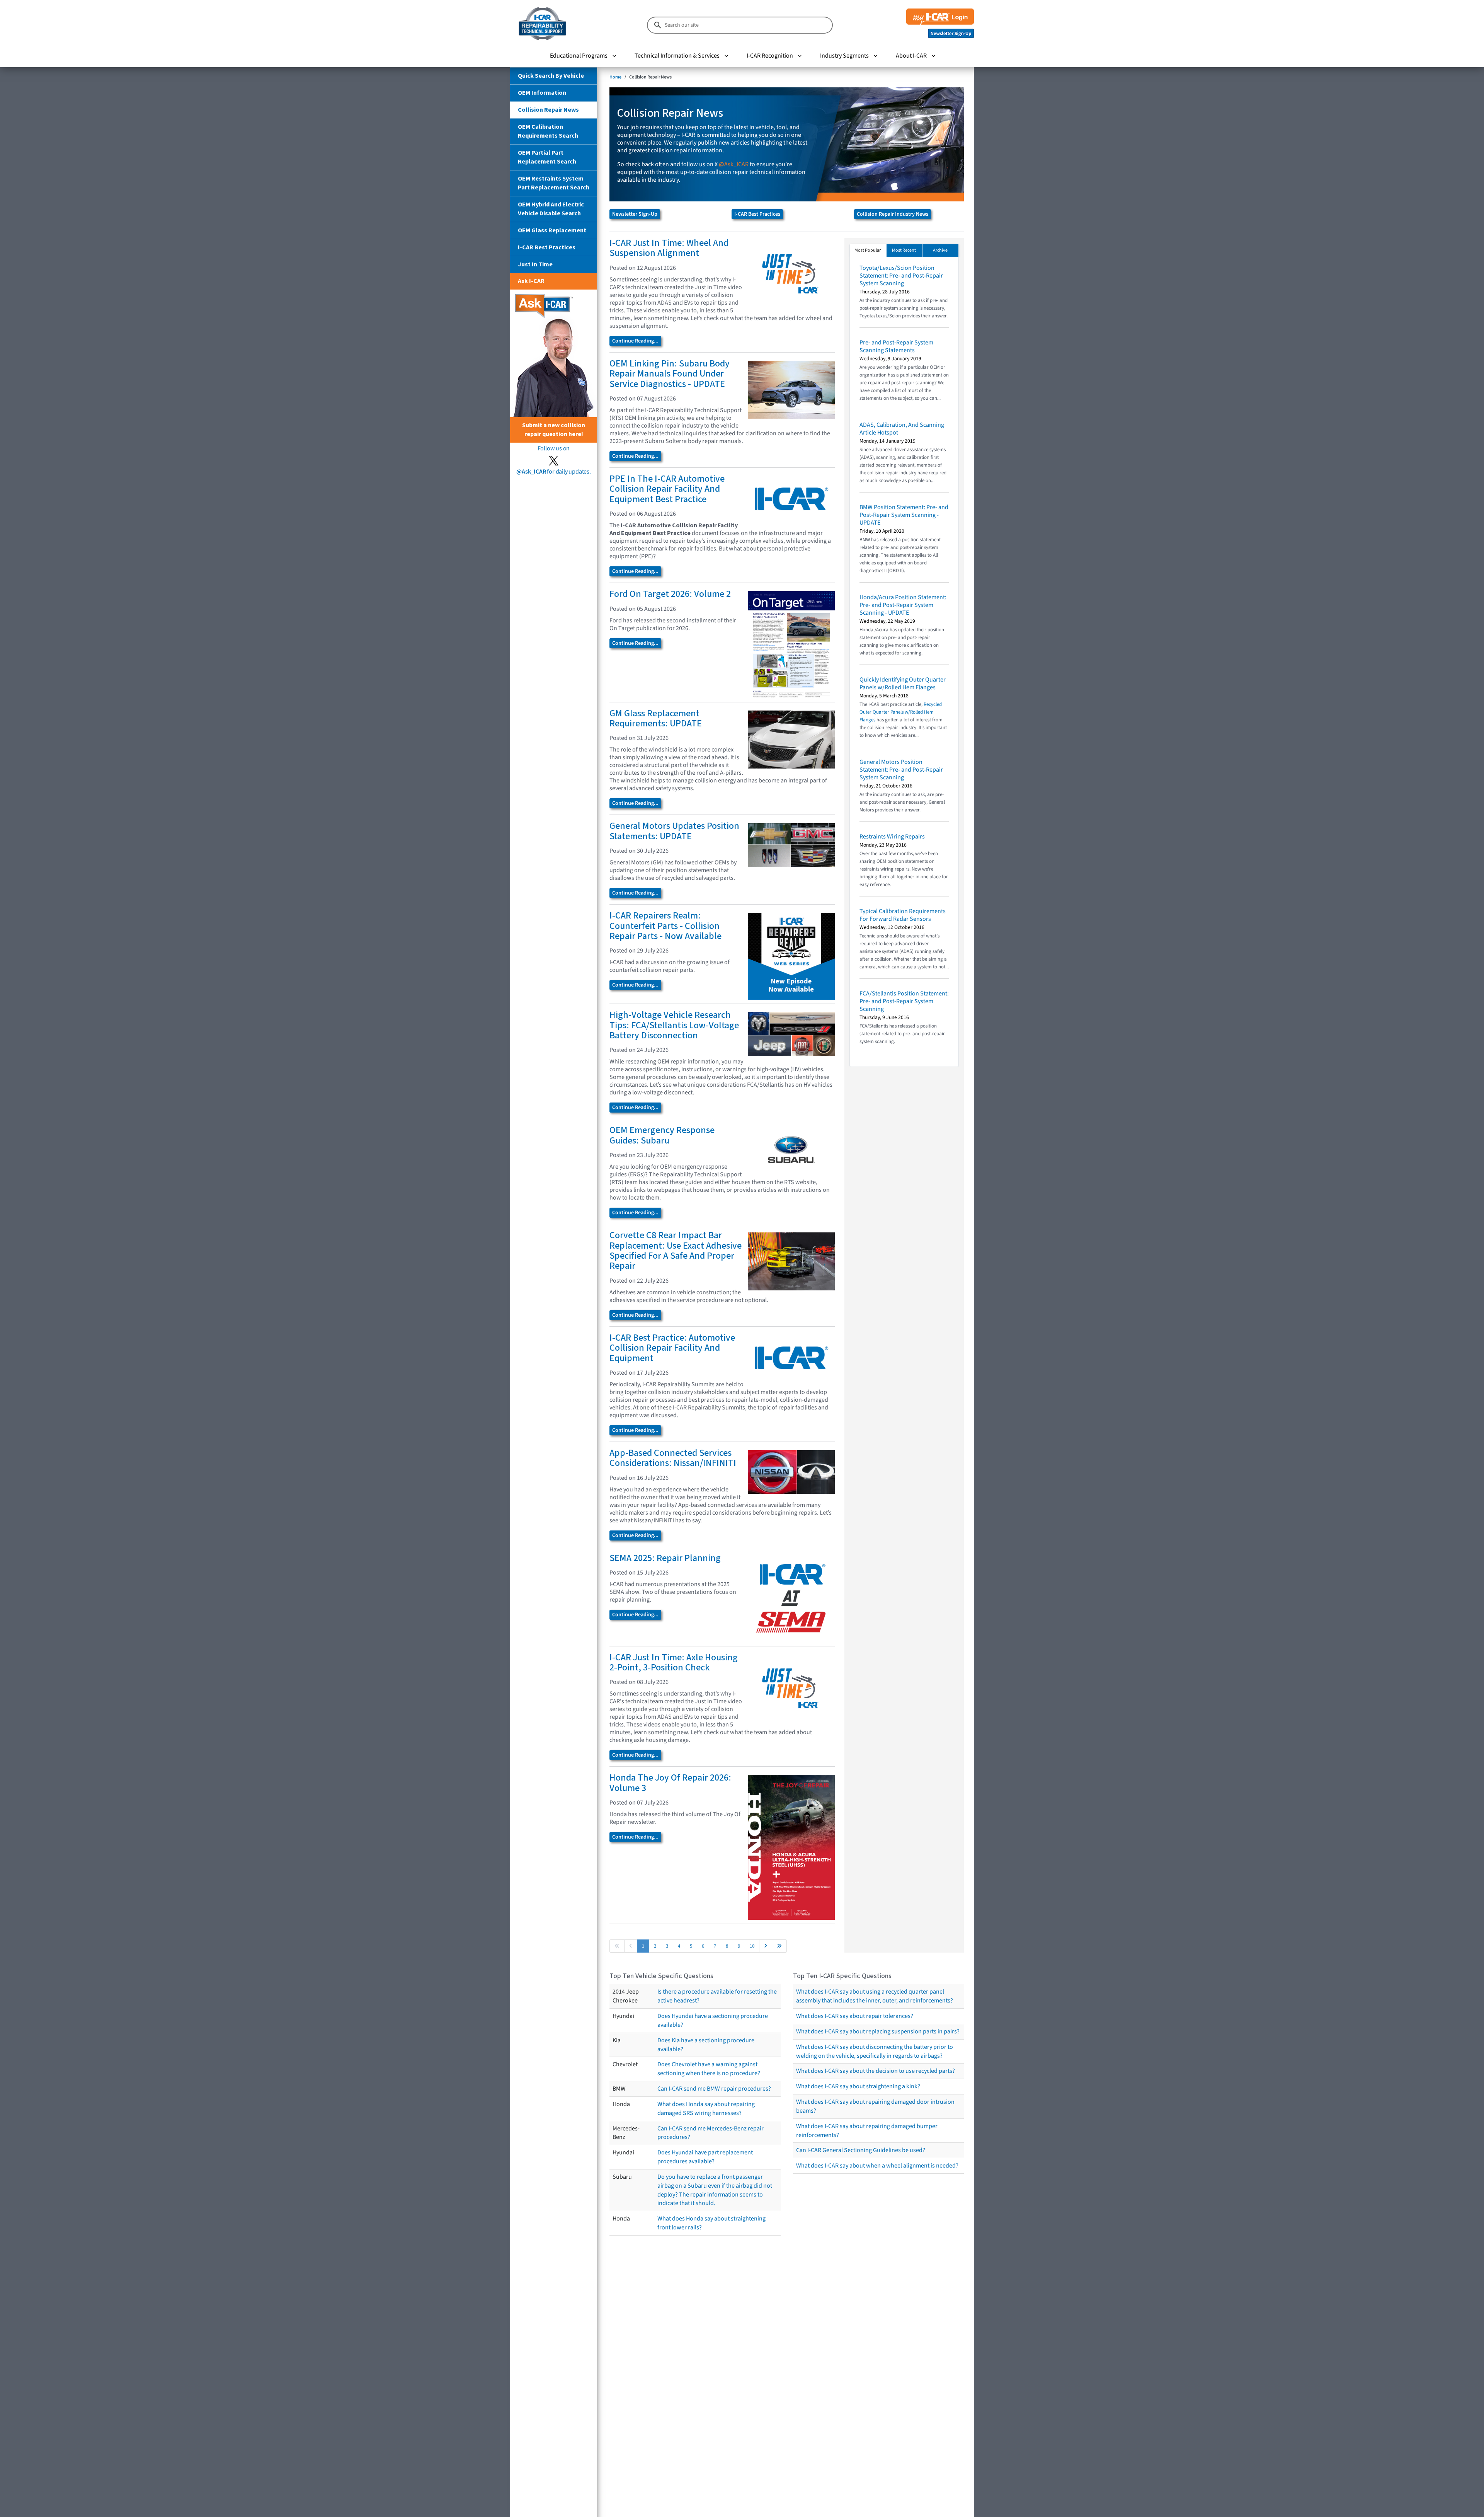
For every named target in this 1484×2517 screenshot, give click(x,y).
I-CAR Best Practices (547, 247)
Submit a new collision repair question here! (554, 430)
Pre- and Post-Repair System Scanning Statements (896, 346)
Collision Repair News (548, 110)
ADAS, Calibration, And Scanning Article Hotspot (902, 429)
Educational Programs (579, 56)
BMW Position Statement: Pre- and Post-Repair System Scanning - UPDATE (904, 515)
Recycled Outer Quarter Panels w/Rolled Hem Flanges (901, 712)
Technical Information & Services (677, 56)
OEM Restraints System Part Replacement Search (554, 183)
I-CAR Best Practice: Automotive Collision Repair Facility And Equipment (672, 1348)
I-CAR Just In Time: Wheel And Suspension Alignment (669, 248)
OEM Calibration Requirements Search (548, 131)
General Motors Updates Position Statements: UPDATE (674, 831)
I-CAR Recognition (770, 56)
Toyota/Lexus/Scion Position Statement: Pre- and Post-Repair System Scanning (901, 276)
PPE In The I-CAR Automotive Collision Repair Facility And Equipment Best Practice (667, 489)
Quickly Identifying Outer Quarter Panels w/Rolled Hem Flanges (903, 683)
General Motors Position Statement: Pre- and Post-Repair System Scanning (901, 770)
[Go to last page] (779, 1946)
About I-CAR (911, 56)
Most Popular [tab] (868, 250)
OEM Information (542, 93)
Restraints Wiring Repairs (892, 837)
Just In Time (535, 264)
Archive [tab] (940, 250)
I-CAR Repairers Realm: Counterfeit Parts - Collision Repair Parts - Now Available (665, 926)
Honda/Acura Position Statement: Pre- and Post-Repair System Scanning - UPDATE (903, 605)
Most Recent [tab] (904, 250)
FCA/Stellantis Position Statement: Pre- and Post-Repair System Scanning (904, 1001)
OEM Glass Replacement (552, 230)
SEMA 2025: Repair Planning (665, 1558)
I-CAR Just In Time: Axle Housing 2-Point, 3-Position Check (674, 1662)
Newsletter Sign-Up (635, 214)
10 (752, 1946)
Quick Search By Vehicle (551, 76)
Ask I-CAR (531, 281)
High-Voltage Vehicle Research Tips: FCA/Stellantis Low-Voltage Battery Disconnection (674, 1025)
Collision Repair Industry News (893, 214)
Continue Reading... (635, 341)
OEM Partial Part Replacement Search (547, 157)
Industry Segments (844, 56)
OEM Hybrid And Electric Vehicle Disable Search (551, 209)
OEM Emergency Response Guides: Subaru (662, 1135)
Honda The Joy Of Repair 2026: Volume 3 (670, 1783)
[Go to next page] (766, 1946)
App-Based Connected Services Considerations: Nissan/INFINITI (673, 1458)
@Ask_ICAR (734, 164)
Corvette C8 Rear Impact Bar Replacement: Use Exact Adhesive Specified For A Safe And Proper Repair (676, 1251)
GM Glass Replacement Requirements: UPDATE (656, 718)
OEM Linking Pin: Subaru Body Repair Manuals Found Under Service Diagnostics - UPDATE (670, 374)
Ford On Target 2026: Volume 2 (670, 594)
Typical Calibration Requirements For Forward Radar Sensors (903, 915)
